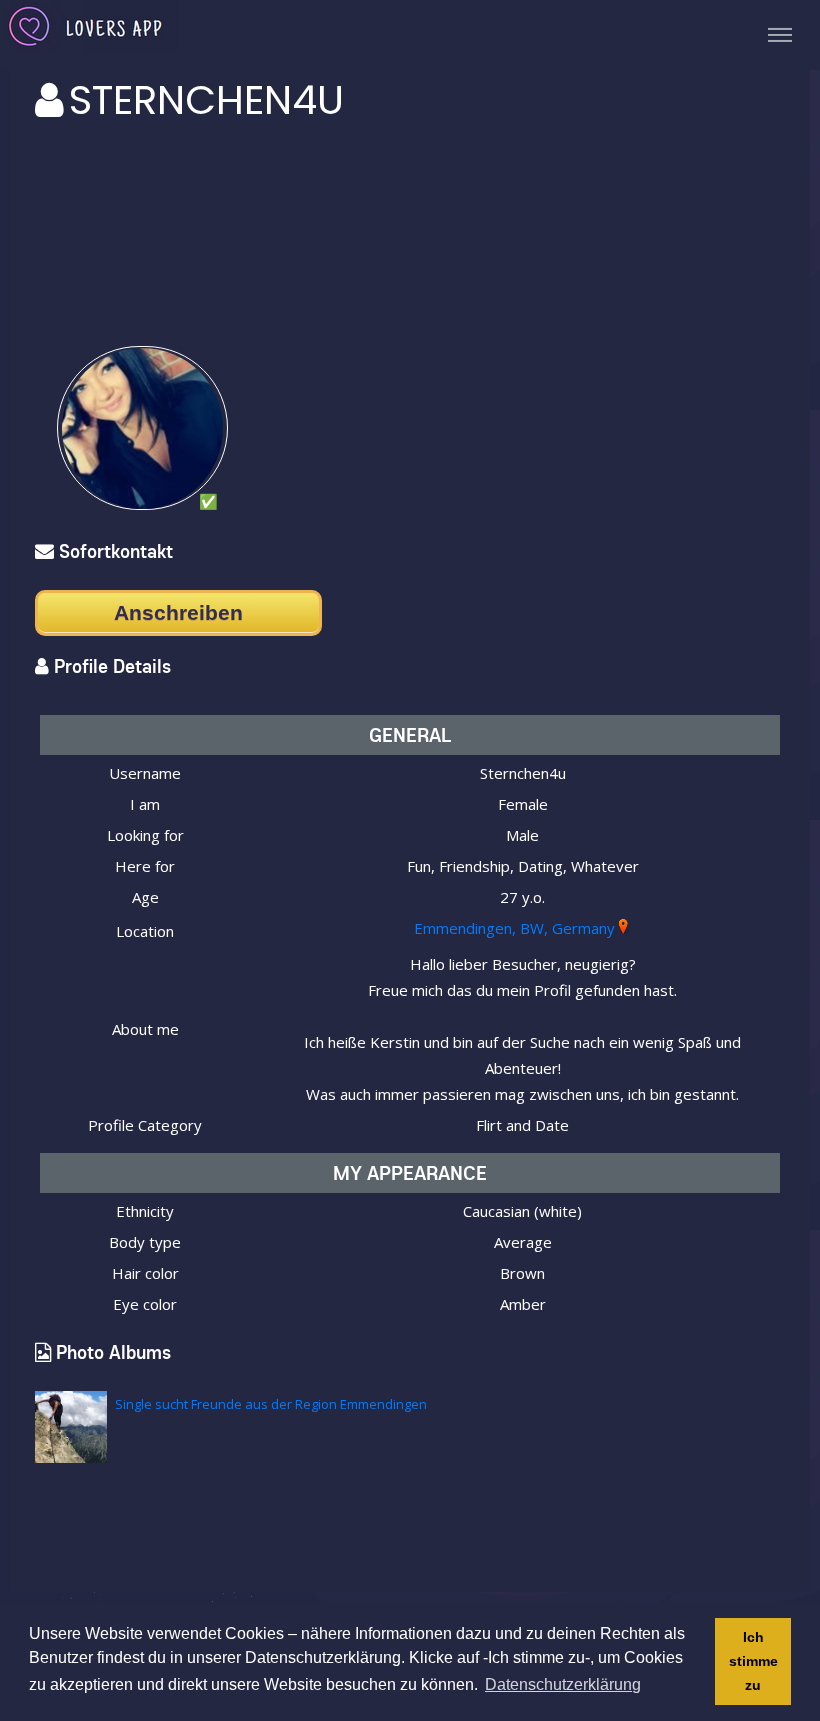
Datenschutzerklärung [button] (563, 1684)
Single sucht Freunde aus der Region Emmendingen (271, 1404)
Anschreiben (178, 612)
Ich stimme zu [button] (753, 1661)
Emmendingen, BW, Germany (514, 928)
